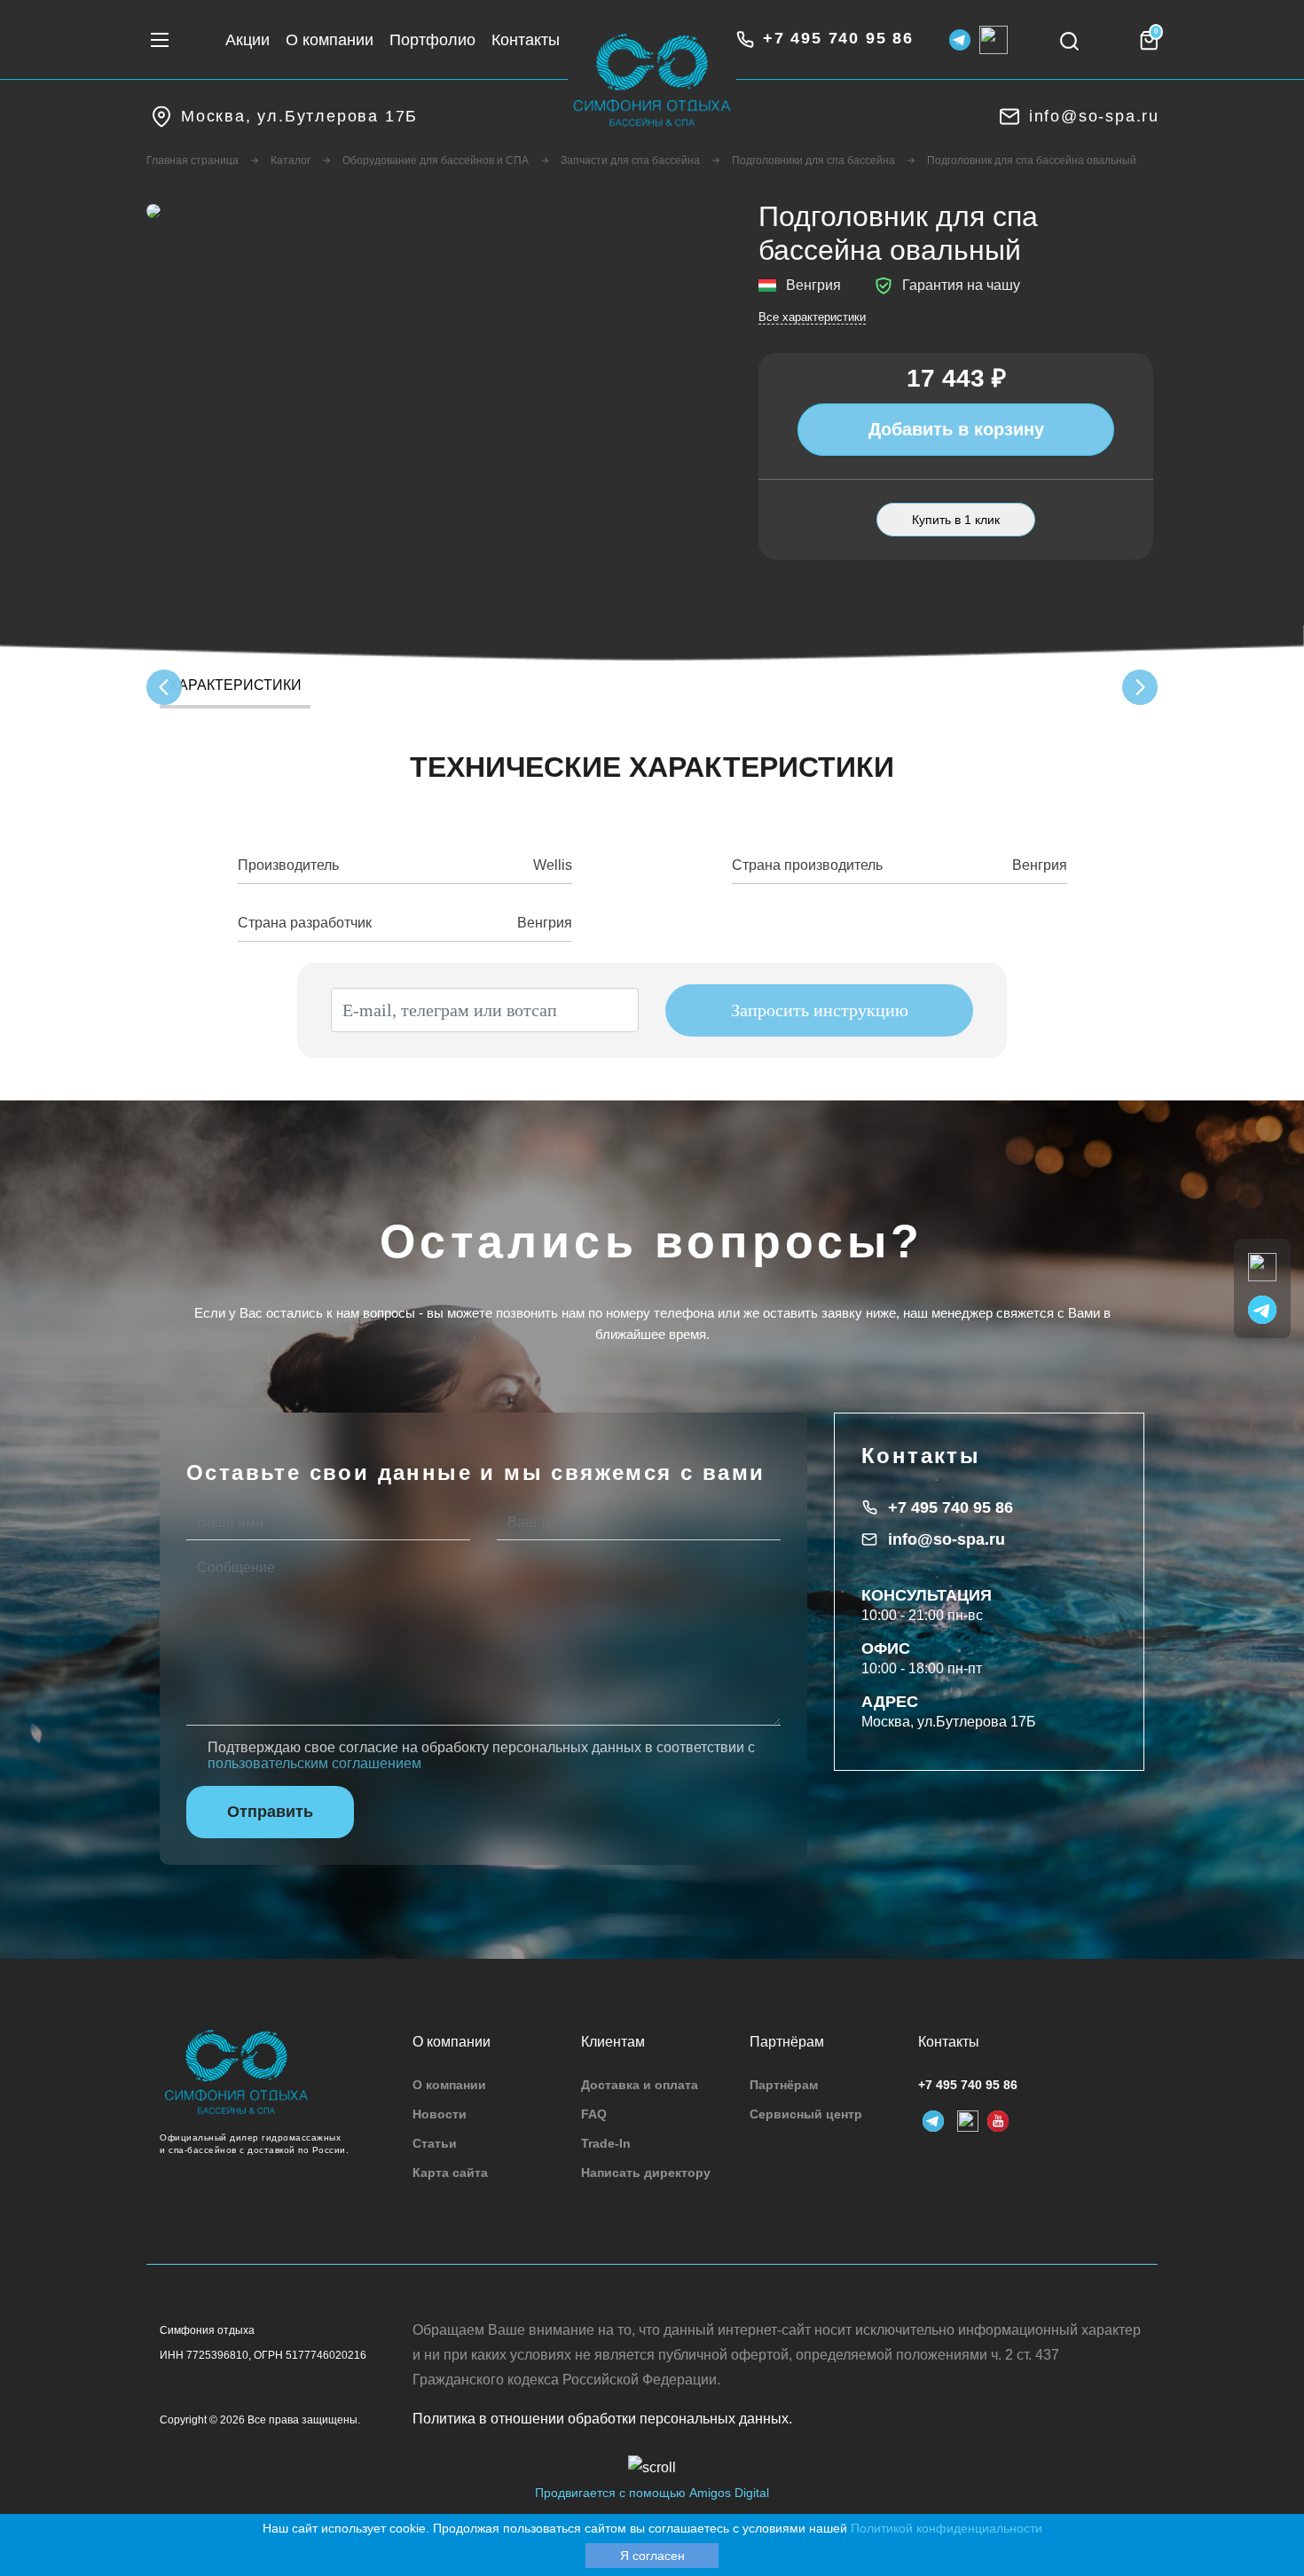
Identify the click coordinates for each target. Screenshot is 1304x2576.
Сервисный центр (806, 2114)
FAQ (594, 2114)
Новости (440, 2114)
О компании (330, 40)
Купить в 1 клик (956, 520)
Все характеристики (812, 317)
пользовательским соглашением (314, 1763)
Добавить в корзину (956, 429)
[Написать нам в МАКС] (1262, 1266)
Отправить (270, 1812)
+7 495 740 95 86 (951, 1507)
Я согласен (652, 2556)
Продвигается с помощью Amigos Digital (652, 2493)
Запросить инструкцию (820, 1010)
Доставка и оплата (640, 2085)
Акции (247, 40)
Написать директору (646, 2173)
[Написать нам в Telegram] (1262, 1308)
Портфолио (432, 40)
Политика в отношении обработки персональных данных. (602, 2419)
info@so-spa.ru (947, 1539)
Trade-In (606, 2143)
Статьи (435, 2143)
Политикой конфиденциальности (947, 2528)
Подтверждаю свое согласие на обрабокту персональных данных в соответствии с (481, 1755)
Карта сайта (450, 2173)
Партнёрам (784, 2085)
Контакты (526, 40)
